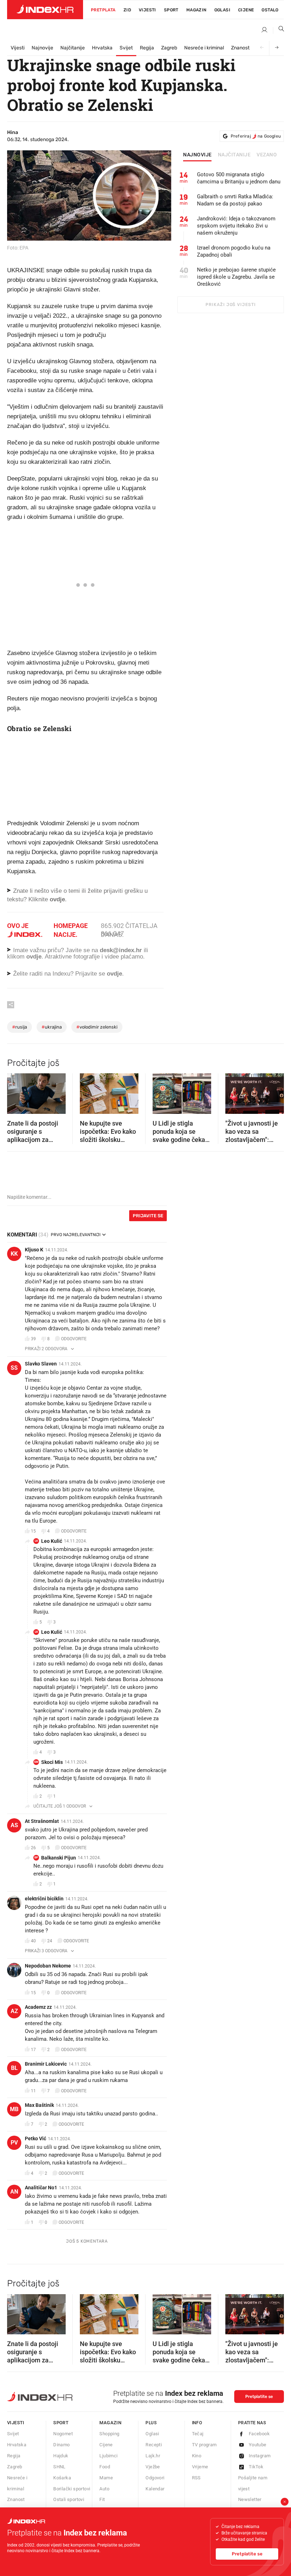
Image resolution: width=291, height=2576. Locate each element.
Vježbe (153, 2467)
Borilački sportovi (72, 2489)
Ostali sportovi (69, 2499)
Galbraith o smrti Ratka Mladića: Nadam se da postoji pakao (235, 200)
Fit (102, 2499)
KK (14, 1254)
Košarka (62, 2478)
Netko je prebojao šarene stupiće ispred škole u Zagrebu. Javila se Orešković (236, 277)
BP (36, 1858)
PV (14, 2143)
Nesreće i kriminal (204, 48)
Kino (197, 2456)
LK (36, 1541)
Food (105, 2467)
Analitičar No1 (41, 2188)
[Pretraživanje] (279, 30)
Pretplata (103, 10)
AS (14, 1825)
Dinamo (61, 2445)
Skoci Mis (52, 1762)
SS (14, 1368)
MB (14, 2109)
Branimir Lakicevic (46, 2064)
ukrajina (52, 1027)
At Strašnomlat (42, 1821)
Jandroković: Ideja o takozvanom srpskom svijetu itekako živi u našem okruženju (236, 226)
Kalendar (155, 2489)
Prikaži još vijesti (230, 305)
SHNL (59, 2467)
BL (14, 2068)
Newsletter (250, 2499)
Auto (104, 2489)
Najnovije (42, 48)
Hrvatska (102, 48)
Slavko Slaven (41, 1364)
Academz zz (38, 2007)
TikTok (256, 2467)
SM (36, 1762)
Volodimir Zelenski (97, 1027)
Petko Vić (35, 2138)
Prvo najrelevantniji (76, 1235)
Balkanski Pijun (59, 1858)
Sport (171, 10)
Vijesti (147, 10)
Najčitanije (73, 48)
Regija (147, 48)
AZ (14, 2011)
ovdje (34, 957)
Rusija (20, 1027)
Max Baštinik (39, 2105)
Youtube (258, 2445)
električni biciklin (44, 1899)
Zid (127, 10)
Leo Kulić (52, 1541)
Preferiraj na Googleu (256, 136)
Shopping (109, 2434)
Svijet (126, 48)
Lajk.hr (153, 2456)
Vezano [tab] (267, 155)
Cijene (246, 10)
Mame (106, 2478)
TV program (204, 2445)
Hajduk (61, 2456)
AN (14, 2192)
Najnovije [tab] (197, 155)
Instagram (260, 2456)
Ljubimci (108, 2456)
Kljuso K (34, 1250)
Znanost (240, 48)
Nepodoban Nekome (48, 1966)
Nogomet (63, 2434)
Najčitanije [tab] (234, 155)
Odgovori (155, 2478)
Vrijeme (200, 2467)
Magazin (110, 2423)
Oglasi (222, 10)
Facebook (259, 2434)
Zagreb (169, 48)
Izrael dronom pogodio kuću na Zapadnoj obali (234, 251)
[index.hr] (45, 10)
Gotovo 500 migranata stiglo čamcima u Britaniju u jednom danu (239, 178)
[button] (16, 1091)
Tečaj (198, 2434)
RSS (196, 2478)
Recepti (154, 2445)
